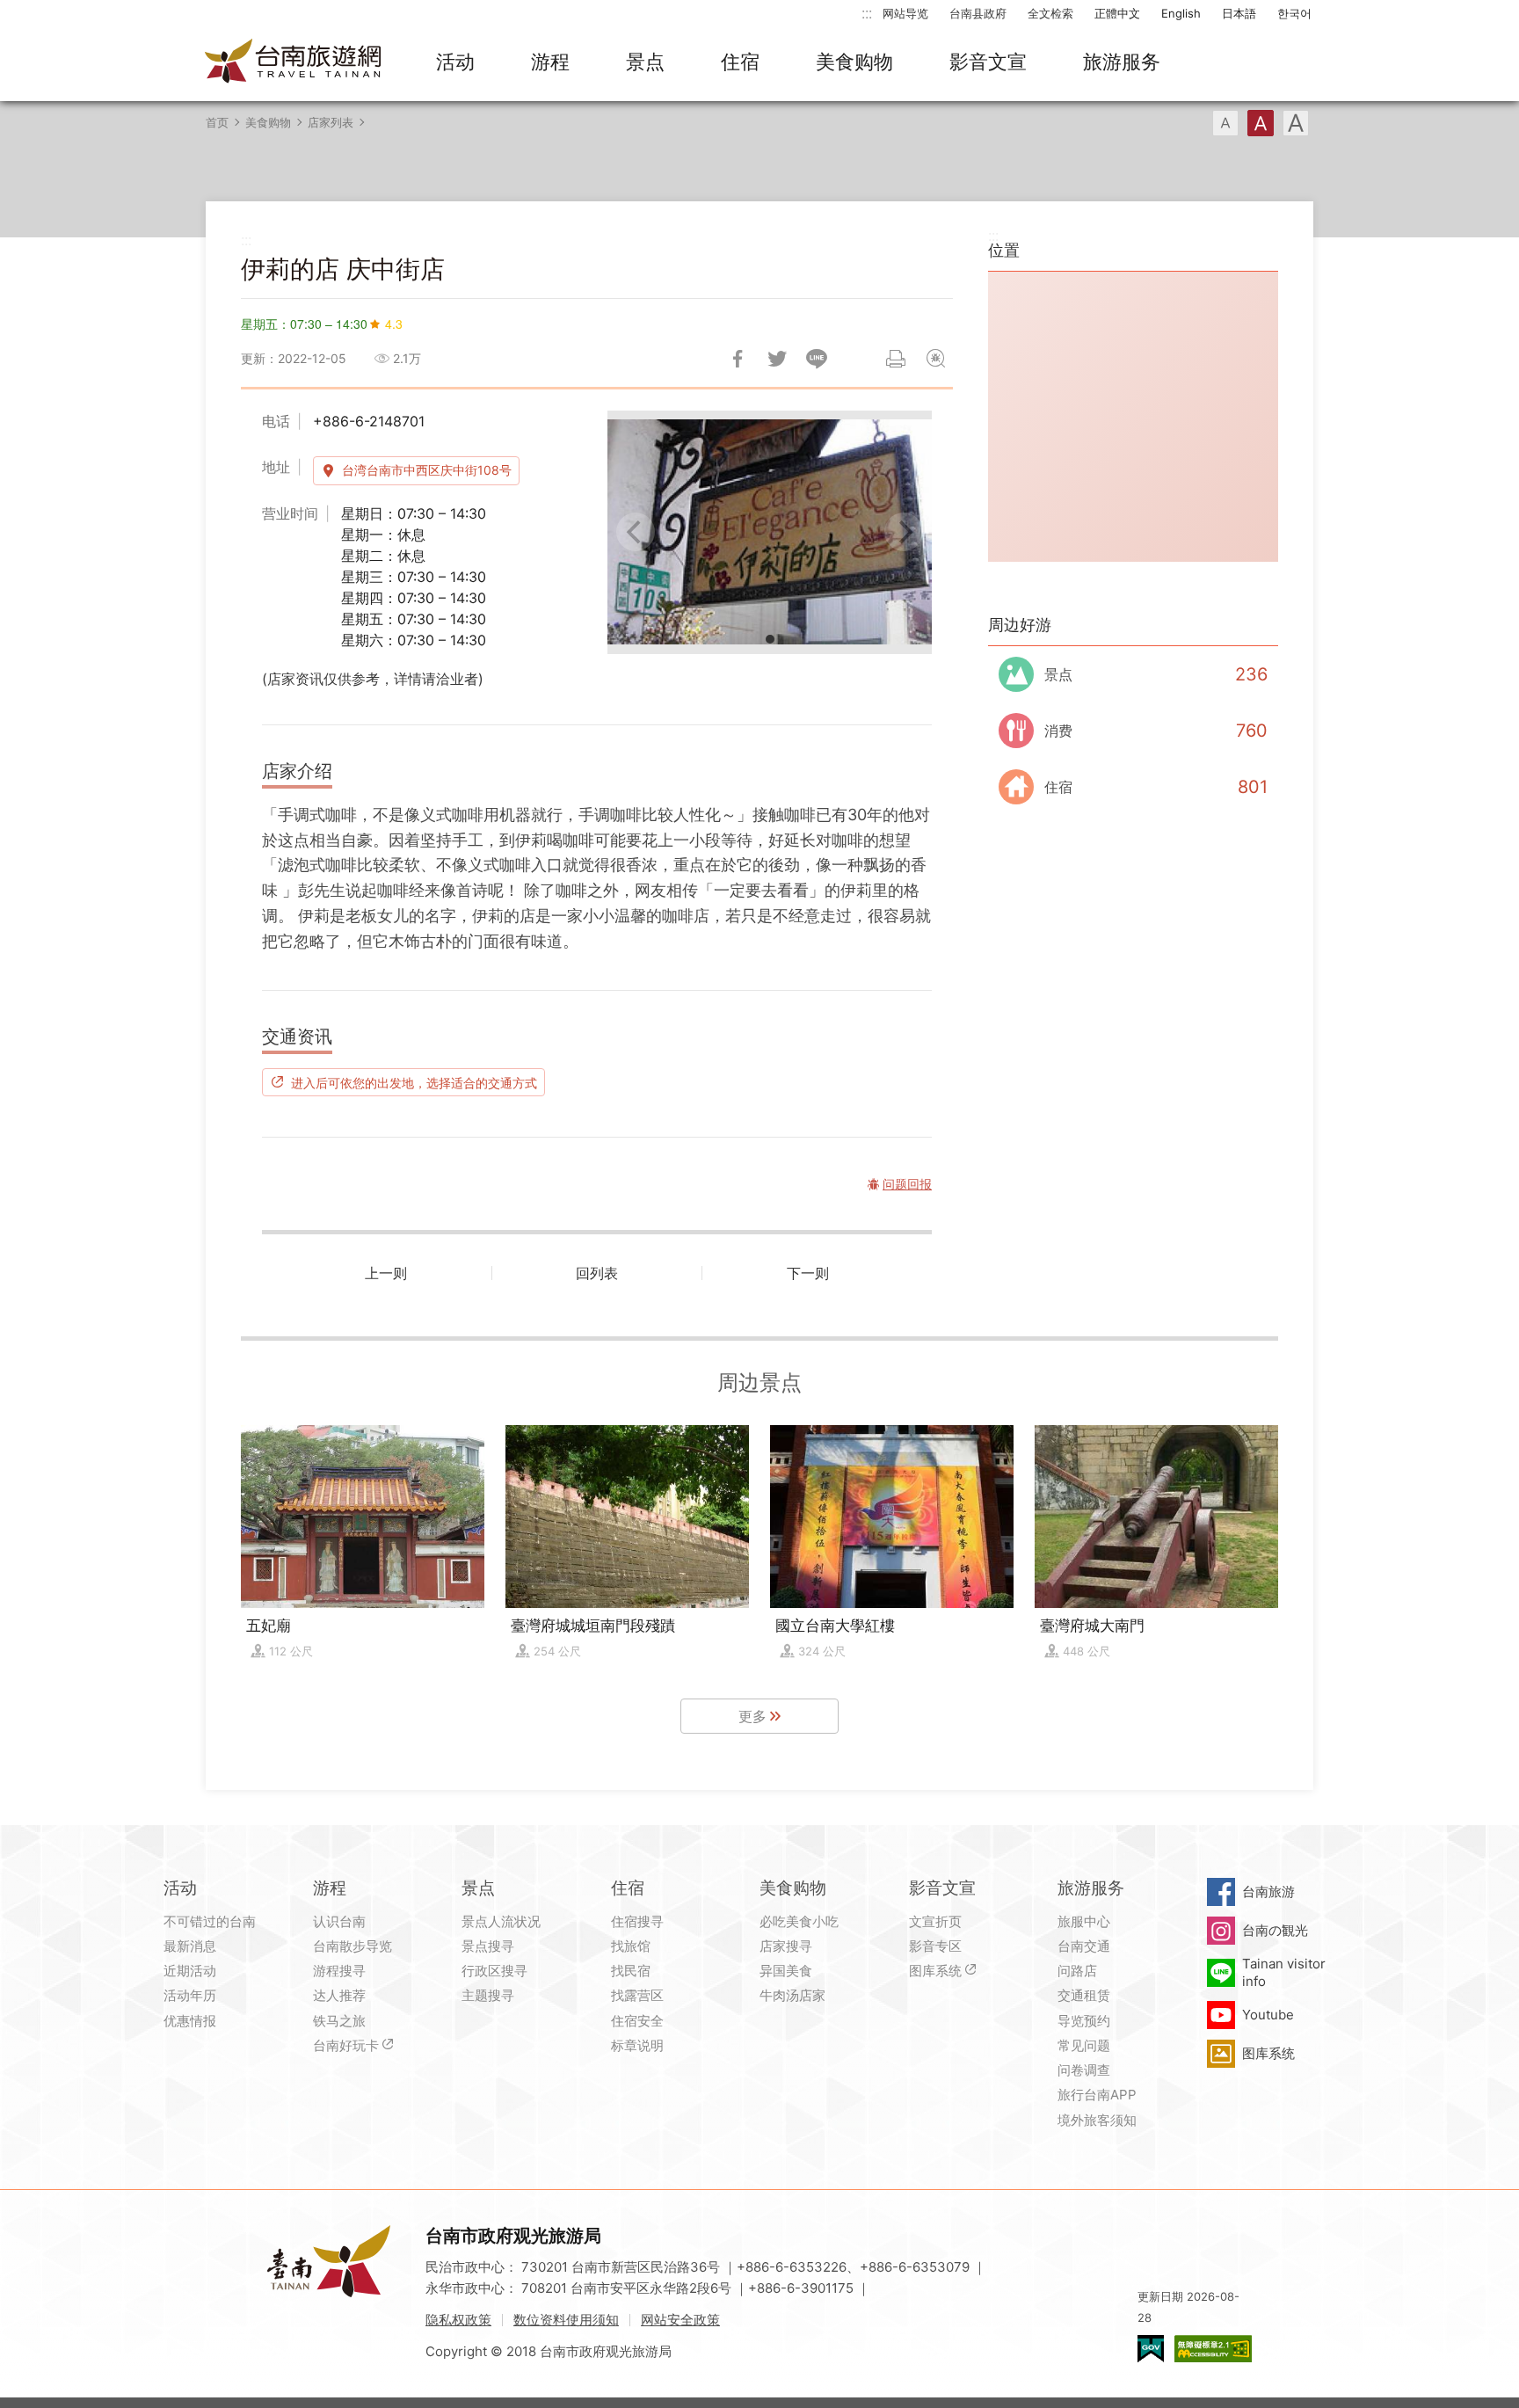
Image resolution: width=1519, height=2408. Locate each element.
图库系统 (935, 1971)
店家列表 (331, 122)
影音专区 (935, 1946)
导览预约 (1084, 2021)
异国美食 (786, 1971)
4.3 (394, 324)
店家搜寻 (786, 1946)
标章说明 (637, 2045)
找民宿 (631, 1971)
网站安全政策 (680, 2320)
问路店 (1077, 1971)
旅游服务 (1122, 62)
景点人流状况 (501, 1921)
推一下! (777, 359)
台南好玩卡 (346, 2045)
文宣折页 (935, 1921)
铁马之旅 (339, 2021)
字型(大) (1296, 123)
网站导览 (905, 13)
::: (867, 13)
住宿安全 (637, 2021)
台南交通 (1084, 1946)
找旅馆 (631, 1946)
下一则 (808, 1273)
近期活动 (190, 1971)
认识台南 (339, 1921)
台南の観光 (1275, 1930)
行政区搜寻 (494, 1971)
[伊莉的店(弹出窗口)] (770, 532)
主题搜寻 (488, 1995)
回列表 (597, 1273)
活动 (455, 62)
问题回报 (935, 359)
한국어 (1294, 13)
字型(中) (1261, 123)
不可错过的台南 (210, 1921)
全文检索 (1050, 13)
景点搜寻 (488, 1946)
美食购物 (854, 62)
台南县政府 (978, 13)
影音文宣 (988, 62)
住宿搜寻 (637, 1921)
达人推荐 (339, 1995)
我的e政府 (1151, 2349)
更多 (752, 1716)
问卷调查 (1084, 2070)
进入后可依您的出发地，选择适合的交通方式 (414, 1082)
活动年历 (190, 1995)
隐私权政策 (458, 2320)
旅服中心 (1084, 1921)
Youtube (1268, 2015)
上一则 (386, 1273)
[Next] (904, 532)
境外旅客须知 (1097, 2120)
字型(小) (1225, 123)
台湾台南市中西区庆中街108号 (427, 470)
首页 (217, 122)
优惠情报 (190, 2021)
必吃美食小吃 (799, 1921)
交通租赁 (1084, 1995)
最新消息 (190, 1946)
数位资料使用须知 (566, 2320)
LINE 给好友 (817, 359)
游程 (550, 62)
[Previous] (636, 532)
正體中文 (1117, 13)
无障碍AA (1213, 2349)
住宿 (740, 62)
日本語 (1239, 13)
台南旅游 (1268, 1891)
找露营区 (637, 1995)
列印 (896, 359)
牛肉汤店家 (792, 1995)
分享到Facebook (738, 359)
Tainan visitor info (1284, 1972)
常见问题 (1084, 2045)
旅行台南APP (1097, 2095)
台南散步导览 (352, 1946)
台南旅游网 (294, 62)
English (1181, 13)
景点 (645, 62)
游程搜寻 (339, 1971)
